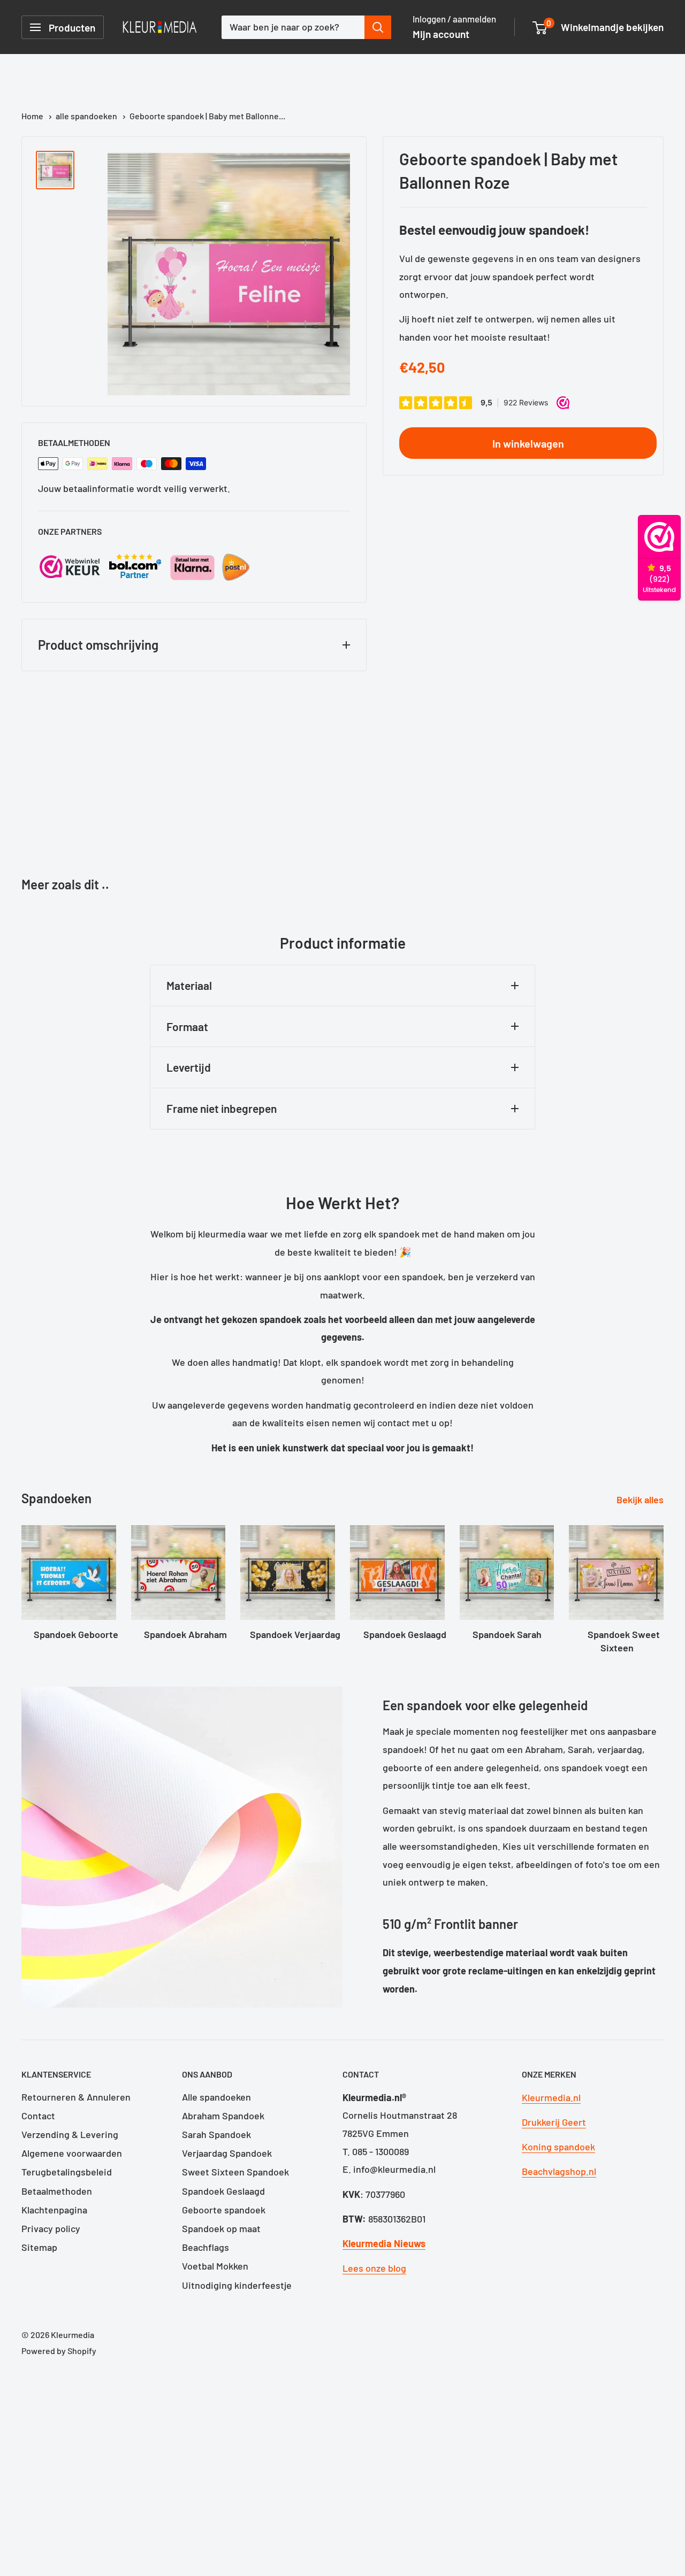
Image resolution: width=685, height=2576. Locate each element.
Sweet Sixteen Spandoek (235, 2172)
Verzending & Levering (70, 2134)
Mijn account (441, 34)
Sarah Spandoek (216, 2134)
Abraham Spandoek (223, 2116)
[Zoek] (378, 27)
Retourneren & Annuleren (76, 2097)
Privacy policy (51, 2228)
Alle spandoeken (216, 2097)
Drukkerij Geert (554, 2122)
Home (33, 116)
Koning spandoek (558, 2147)
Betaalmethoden (57, 2191)
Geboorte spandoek (224, 2210)
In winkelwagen (528, 443)
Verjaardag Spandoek (227, 2153)
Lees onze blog (374, 2268)
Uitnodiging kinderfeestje (237, 2285)
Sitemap (39, 2247)
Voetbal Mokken (215, 2266)
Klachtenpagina (54, 2210)
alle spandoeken (87, 116)
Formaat (187, 1026)
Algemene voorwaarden (72, 2153)
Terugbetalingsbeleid (67, 2172)
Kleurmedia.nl (551, 2097)
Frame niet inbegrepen (222, 1108)
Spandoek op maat (221, 2228)
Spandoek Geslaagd (223, 2191)
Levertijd (189, 1067)
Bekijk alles (641, 1500)
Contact (38, 2116)
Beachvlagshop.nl (559, 2171)
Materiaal (189, 985)
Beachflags (205, 2247)
